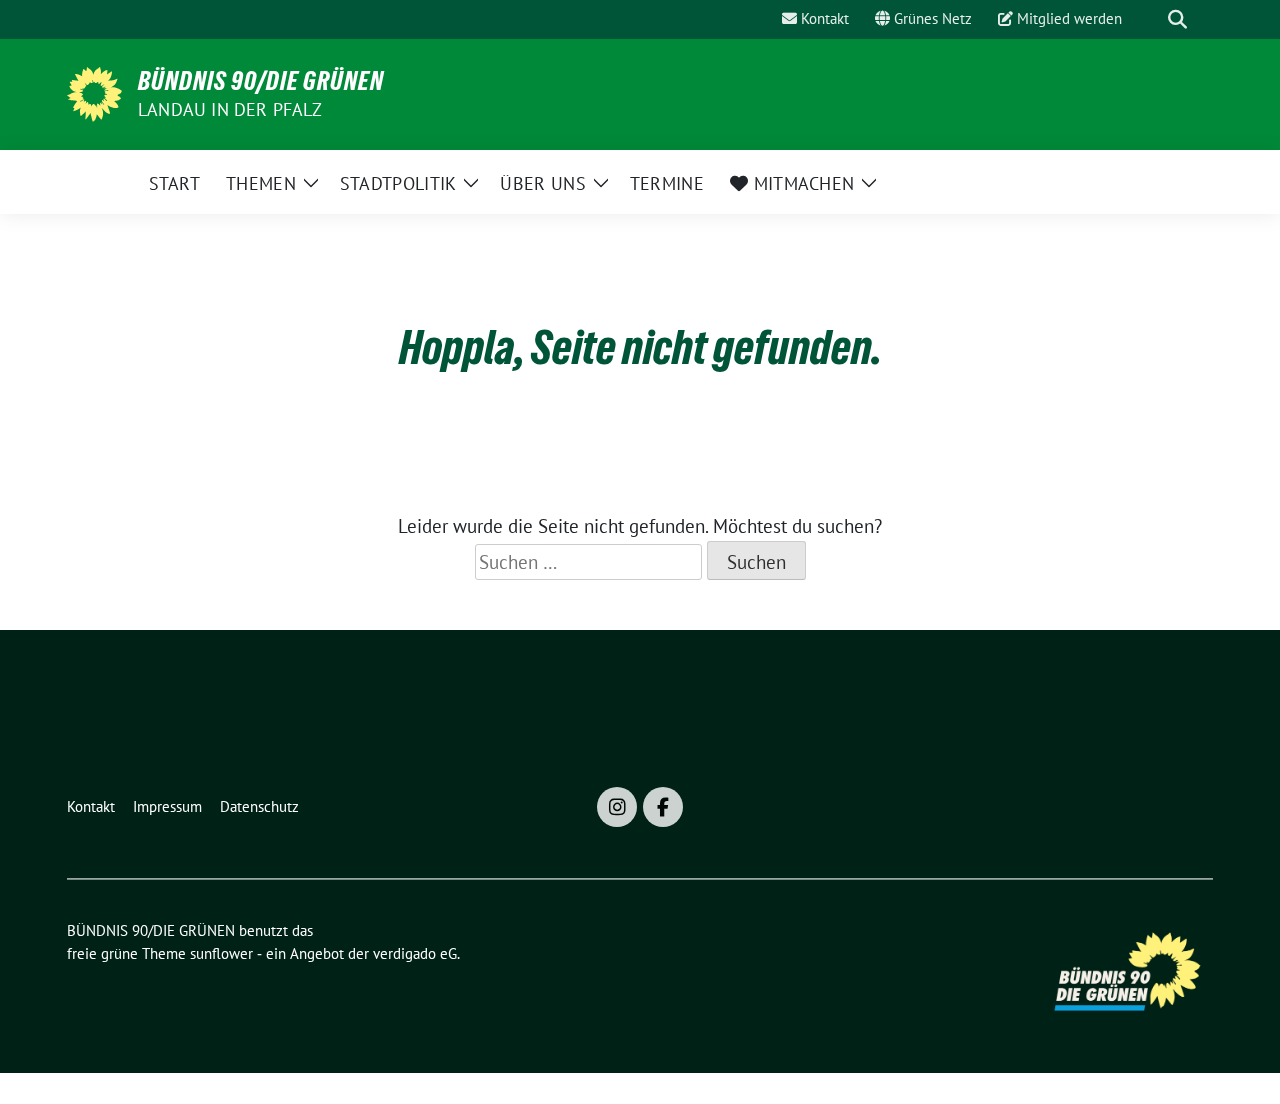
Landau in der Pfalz (230, 109)
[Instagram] (617, 807)
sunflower (221, 953)
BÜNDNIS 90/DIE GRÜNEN (261, 81)
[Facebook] (663, 807)
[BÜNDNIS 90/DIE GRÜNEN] (94, 92)
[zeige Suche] (1177, 19)
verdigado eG (415, 953)
